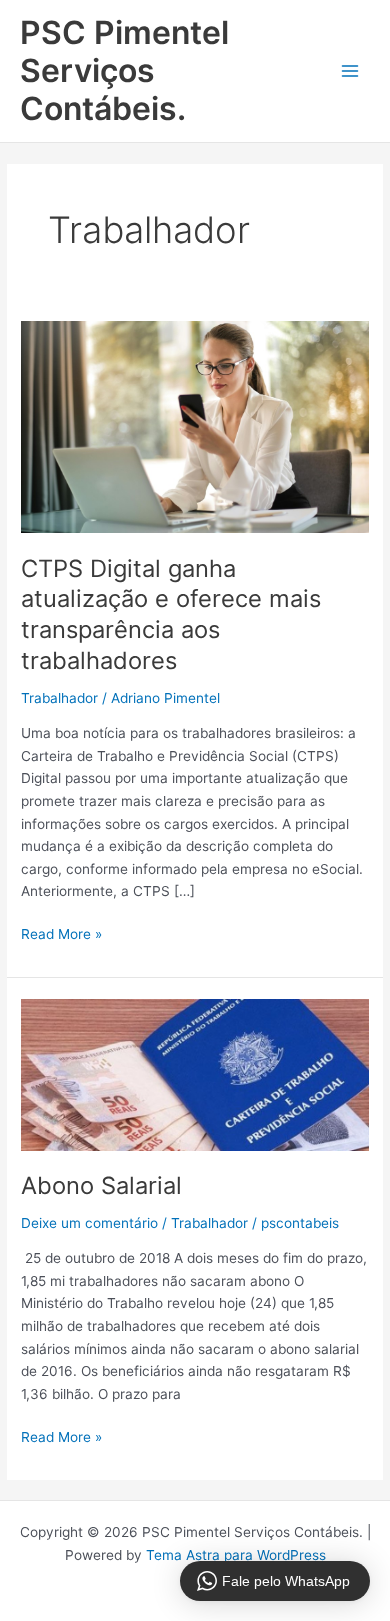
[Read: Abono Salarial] (195, 1074)
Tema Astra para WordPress (236, 1555)
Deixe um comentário (89, 1223)
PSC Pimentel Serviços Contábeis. (124, 71)
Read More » (61, 932)
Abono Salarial (101, 1185)
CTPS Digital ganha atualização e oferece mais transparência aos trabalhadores (171, 614)
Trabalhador (59, 698)
